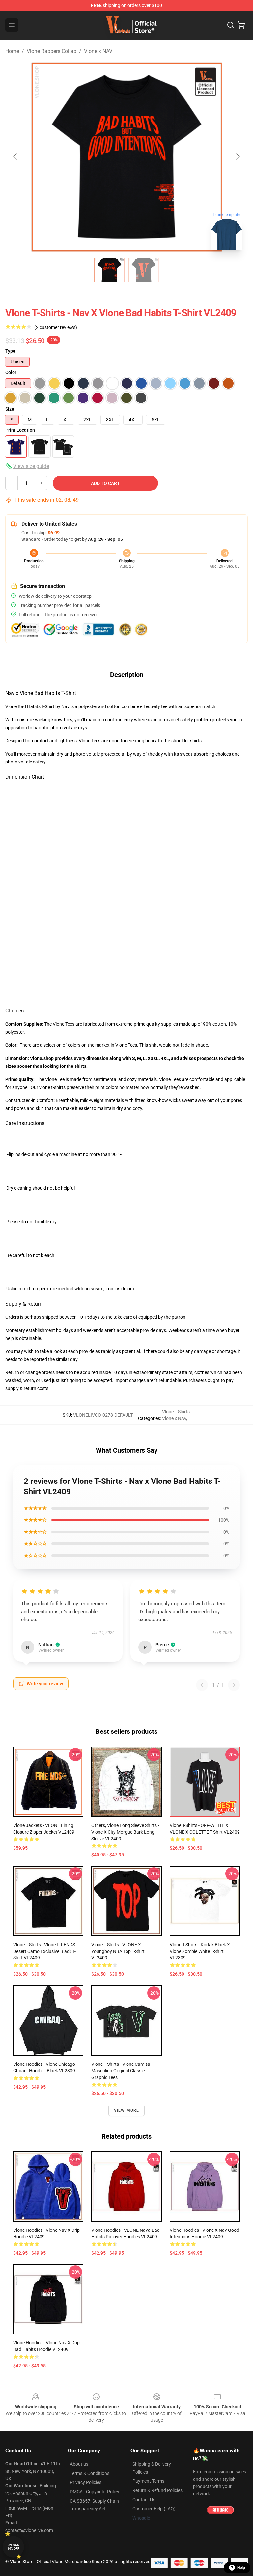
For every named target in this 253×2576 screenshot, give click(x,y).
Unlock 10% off (13, 2547)
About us (79, 2464)
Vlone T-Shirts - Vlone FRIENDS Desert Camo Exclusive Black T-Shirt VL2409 (44, 1951)
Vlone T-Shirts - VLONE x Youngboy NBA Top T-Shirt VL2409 (118, 1951)
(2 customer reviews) (56, 327)
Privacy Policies (86, 2482)
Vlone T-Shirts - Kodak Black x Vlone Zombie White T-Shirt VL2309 (200, 1951)
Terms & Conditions (90, 2473)
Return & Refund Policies (157, 2490)
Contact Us (144, 2500)
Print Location (20, 430)
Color (11, 372)
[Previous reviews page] (202, 1685)
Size (10, 409)
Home (12, 51)
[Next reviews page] (234, 1685)
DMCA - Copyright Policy (95, 2492)
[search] (231, 25)
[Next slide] (238, 157)
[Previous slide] (15, 157)
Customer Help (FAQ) (154, 2509)
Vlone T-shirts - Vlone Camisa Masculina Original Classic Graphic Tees (121, 2071)
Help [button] (241, 2568)
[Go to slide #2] (144, 270)
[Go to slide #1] (109, 270)
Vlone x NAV (98, 51)
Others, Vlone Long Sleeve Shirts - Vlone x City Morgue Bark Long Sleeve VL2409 (125, 1832)
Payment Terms (148, 2481)
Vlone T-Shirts (176, 1412)
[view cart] (241, 25)
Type (10, 351)
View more (127, 2110)
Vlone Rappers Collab (52, 51)
